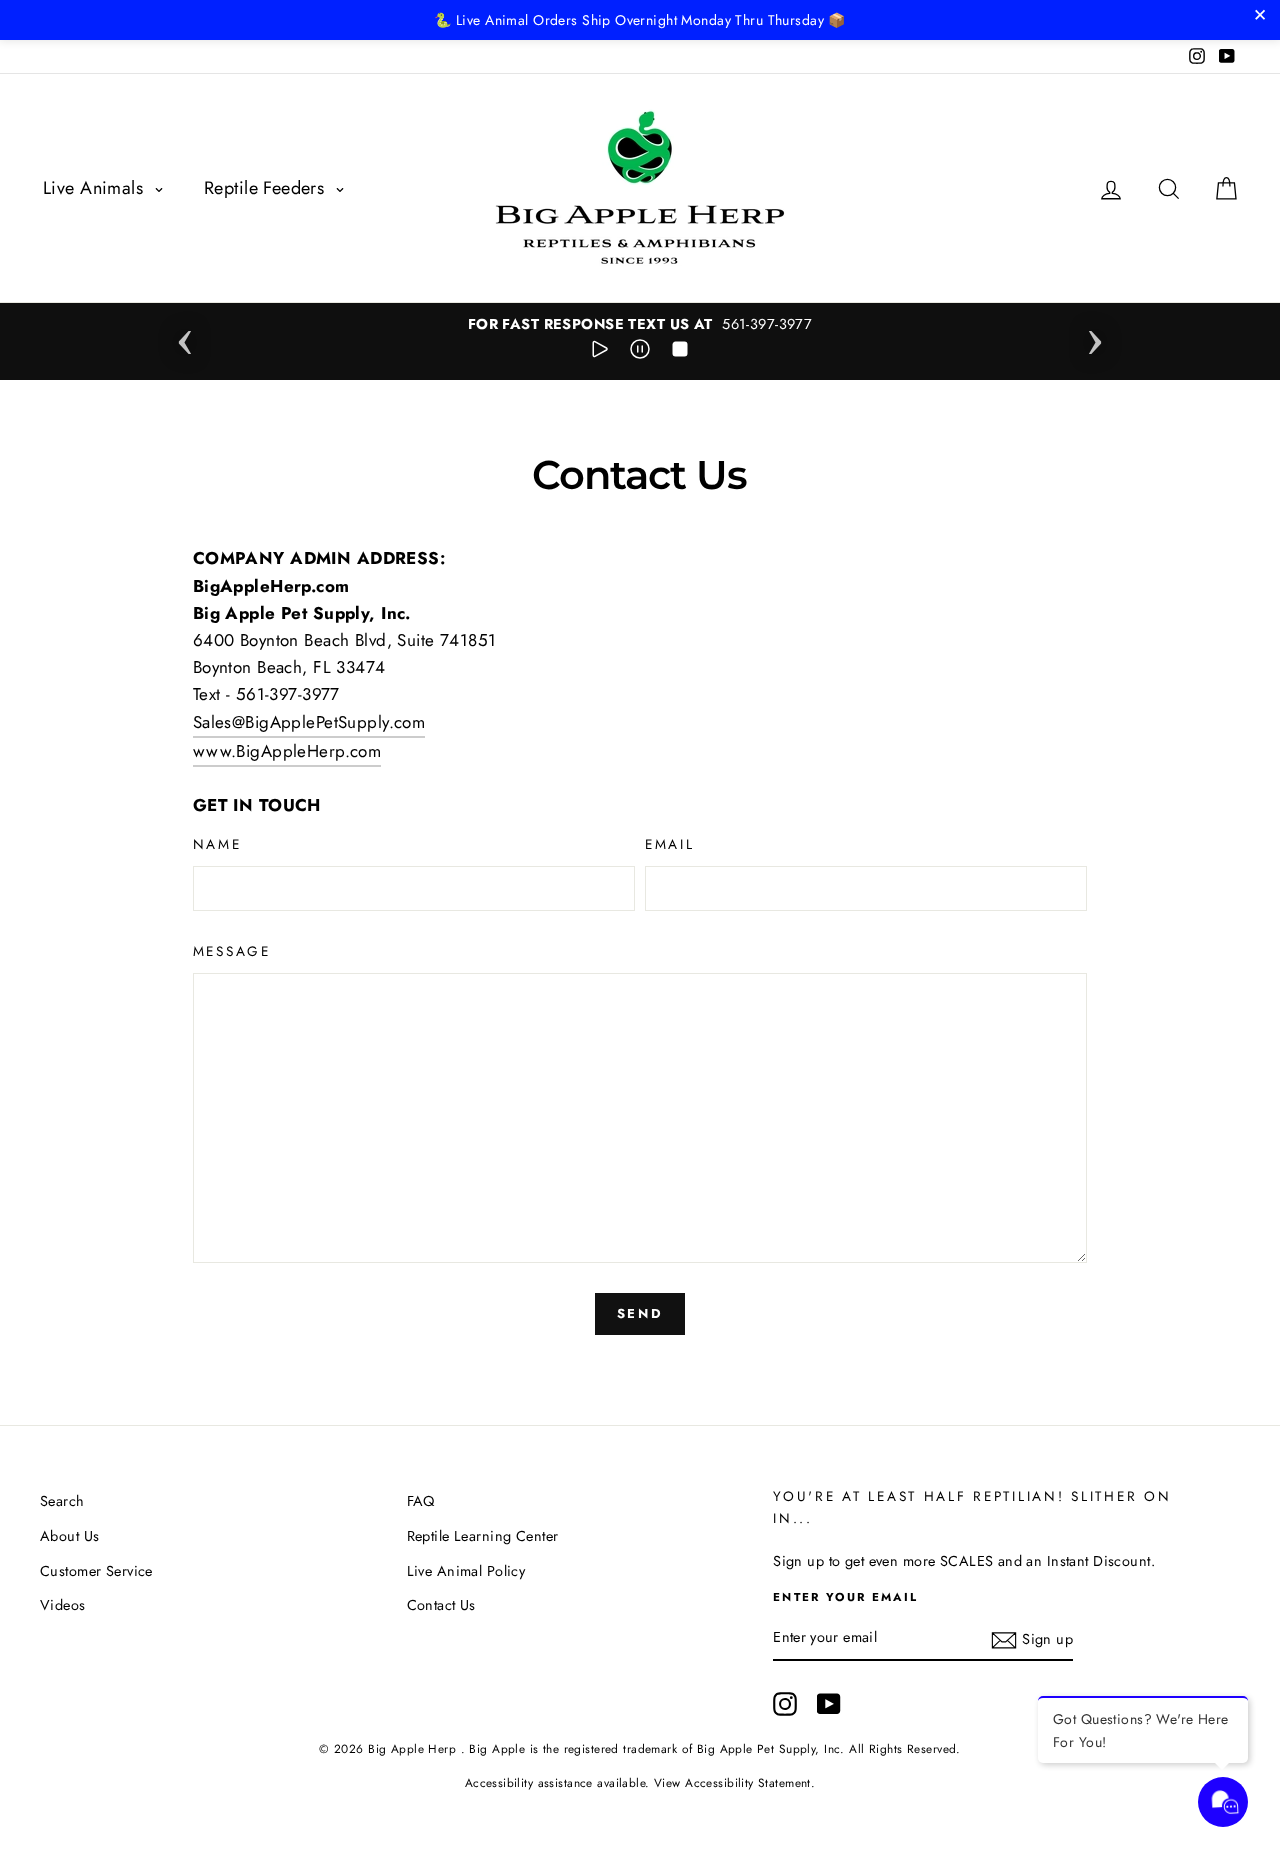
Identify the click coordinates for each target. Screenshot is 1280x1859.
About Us (69, 1536)
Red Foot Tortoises (174, 1805)
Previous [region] (185, 336)
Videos (63, 1605)
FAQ (421, 1501)
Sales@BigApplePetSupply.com (309, 722)
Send (640, 1313)
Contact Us (441, 1605)
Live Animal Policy (466, 1571)
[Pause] (640, 353)
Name (217, 844)
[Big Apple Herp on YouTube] (829, 1703)
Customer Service (96, 1571)
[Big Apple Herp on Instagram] (785, 1703)
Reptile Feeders (267, 188)
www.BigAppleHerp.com (287, 751)
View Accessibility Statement (732, 1782)
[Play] (600, 353)
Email (670, 844)
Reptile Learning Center (483, 1536)
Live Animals (96, 188)
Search (62, 1501)
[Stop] (680, 353)
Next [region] (1095, 336)
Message (232, 951)
